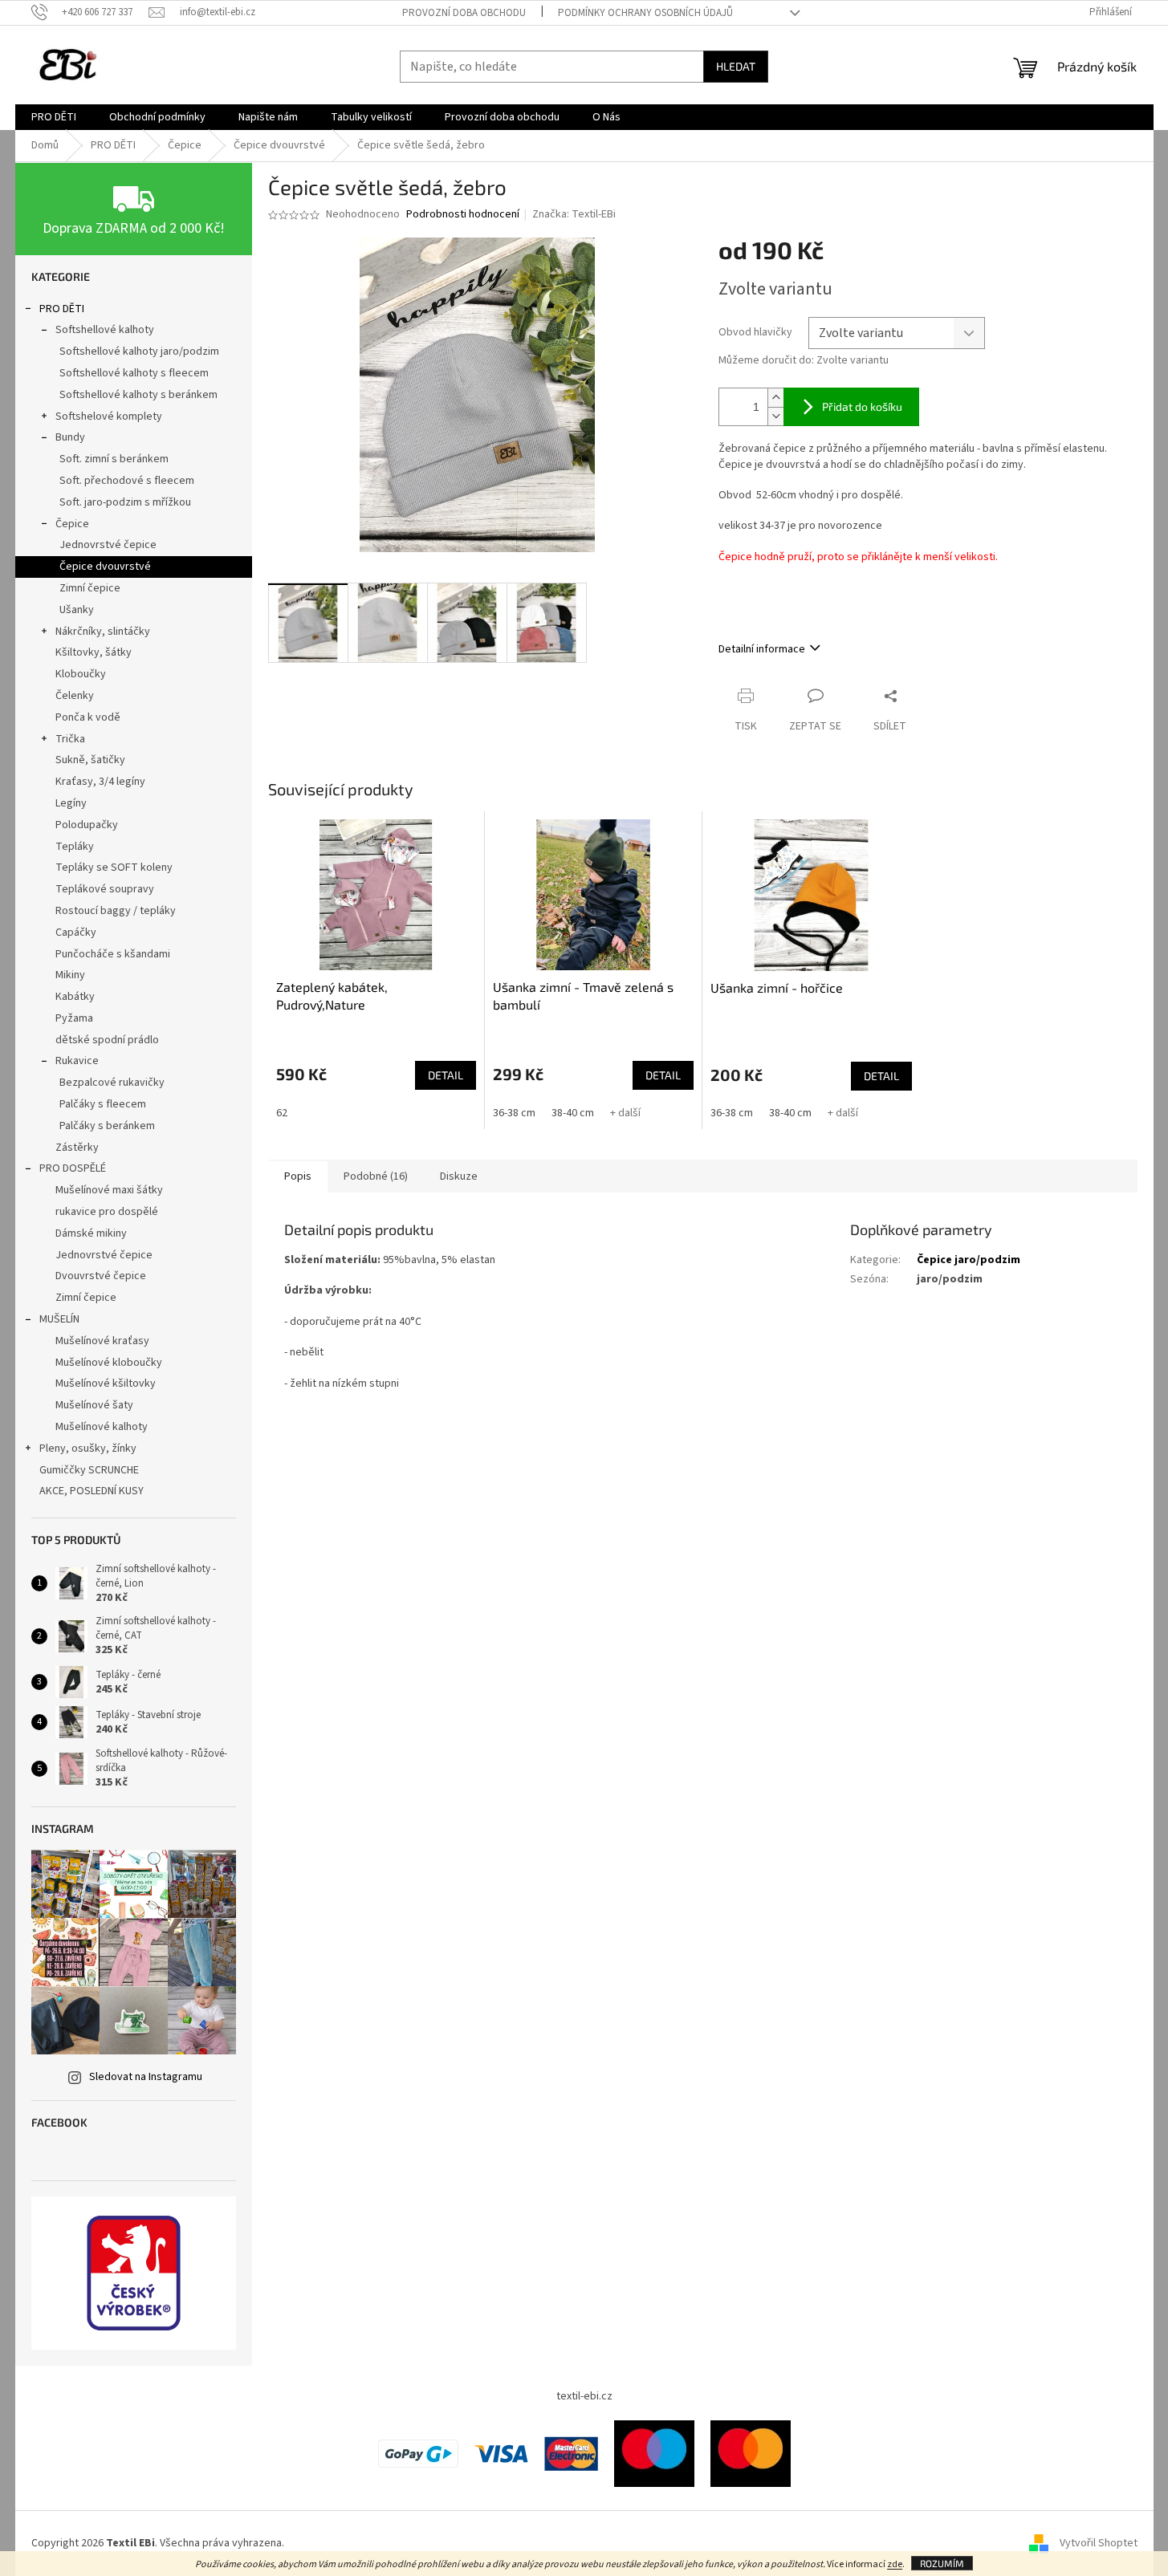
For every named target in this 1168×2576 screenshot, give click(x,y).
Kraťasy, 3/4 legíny (100, 782)
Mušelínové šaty (94, 1405)
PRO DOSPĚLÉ (73, 1168)
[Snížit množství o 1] (775, 416)
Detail (446, 1075)
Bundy (70, 437)
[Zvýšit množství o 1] (775, 398)
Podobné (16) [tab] (376, 1176)
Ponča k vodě (88, 717)
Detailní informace (762, 649)
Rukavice (77, 1061)
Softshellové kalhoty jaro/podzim (139, 351)
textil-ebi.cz (584, 2396)
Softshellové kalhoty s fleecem (134, 373)
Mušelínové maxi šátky (109, 1190)
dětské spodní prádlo (107, 1040)
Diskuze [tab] (459, 1176)
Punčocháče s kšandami (113, 954)
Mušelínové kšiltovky (106, 1383)
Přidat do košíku (862, 406)
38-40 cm (573, 1113)
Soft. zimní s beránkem (114, 459)
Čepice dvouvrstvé (105, 567)
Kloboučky (81, 674)
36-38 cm (514, 1113)
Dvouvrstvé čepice (101, 1276)
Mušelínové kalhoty (102, 1427)
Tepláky (75, 847)
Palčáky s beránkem (107, 1126)
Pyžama (74, 1018)
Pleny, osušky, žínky (88, 1448)
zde (895, 2564)
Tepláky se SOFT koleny (114, 867)
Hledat (736, 66)
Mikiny (70, 975)
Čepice (72, 524)
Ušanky (77, 610)
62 (282, 1113)
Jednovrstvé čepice (108, 545)
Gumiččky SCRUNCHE (89, 1470)
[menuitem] (54, 117)
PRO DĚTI (62, 309)
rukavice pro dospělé (107, 1212)
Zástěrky (77, 1148)
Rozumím (942, 2563)
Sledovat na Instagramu (146, 2077)
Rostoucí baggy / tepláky (116, 911)
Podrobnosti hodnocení (463, 215)
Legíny (71, 803)
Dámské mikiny (91, 1233)
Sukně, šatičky (90, 760)
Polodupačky (87, 825)
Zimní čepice (90, 588)
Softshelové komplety (109, 416)
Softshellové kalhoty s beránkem (138, 395)
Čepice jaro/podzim (969, 1260)
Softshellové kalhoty (105, 330)
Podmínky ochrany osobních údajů (645, 13)
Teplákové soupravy (105, 889)
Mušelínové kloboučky (109, 1363)
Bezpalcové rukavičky (112, 1083)
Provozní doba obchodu (464, 13)
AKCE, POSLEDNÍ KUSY (92, 1491)
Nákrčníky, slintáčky (103, 632)
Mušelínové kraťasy (102, 1341)
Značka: (574, 214)
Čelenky (75, 696)
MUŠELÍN (59, 1319)
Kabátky (75, 997)
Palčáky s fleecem (103, 1104)
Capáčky (76, 932)
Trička (70, 739)
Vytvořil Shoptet (1099, 2543)
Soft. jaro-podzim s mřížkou (125, 502)
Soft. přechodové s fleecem (127, 481)
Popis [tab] (298, 1176)
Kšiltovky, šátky (94, 652)
